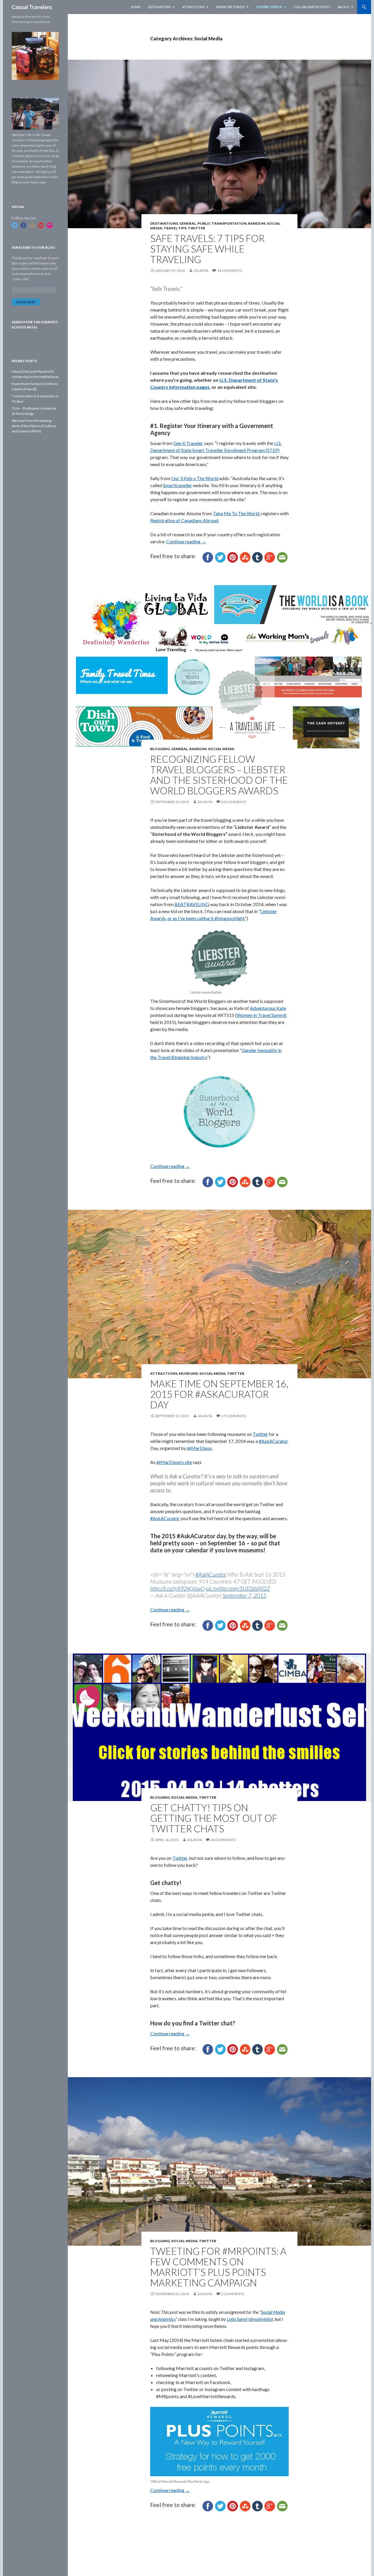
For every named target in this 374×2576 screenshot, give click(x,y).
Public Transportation (222, 223)
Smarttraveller (178, 485)
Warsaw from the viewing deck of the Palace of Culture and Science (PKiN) (34, 426)
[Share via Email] (282, 557)
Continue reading (186, 541)
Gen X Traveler (188, 443)
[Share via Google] (270, 557)
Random (257, 223)
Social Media (221, 749)
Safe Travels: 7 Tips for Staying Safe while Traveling (207, 249)
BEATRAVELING (192, 904)
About (343, 7)
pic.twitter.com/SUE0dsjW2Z (238, 1588)
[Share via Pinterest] (233, 557)
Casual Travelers (32, 7)
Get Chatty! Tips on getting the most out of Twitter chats (214, 1818)
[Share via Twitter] (220, 557)
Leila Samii (237, 2319)
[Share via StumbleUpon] (245, 557)
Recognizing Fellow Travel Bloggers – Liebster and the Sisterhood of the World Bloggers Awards (219, 775)
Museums (188, 1373)
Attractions (193, 7)
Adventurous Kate (268, 1008)
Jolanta (201, 270)
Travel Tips (175, 228)
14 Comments (230, 270)
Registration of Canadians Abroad (184, 520)
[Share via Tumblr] (257, 557)
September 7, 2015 (245, 1595)
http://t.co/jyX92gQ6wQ (177, 1588)
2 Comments (233, 2294)
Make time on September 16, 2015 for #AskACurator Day (219, 1394)
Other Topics (269, 7)
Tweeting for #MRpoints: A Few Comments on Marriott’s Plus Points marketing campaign (218, 2267)
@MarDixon (199, 1448)
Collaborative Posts (312, 7)
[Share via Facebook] (208, 557)
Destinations (159, 7)
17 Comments (234, 1416)
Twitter (196, 228)
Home (136, 7)
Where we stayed (230, 7)
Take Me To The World (236, 513)
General (188, 223)
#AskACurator (273, 1441)
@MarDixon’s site (174, 1462)
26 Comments (234, 802)
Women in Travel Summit (262, 1015)
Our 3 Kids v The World (195, 478)
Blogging (160, 749)
